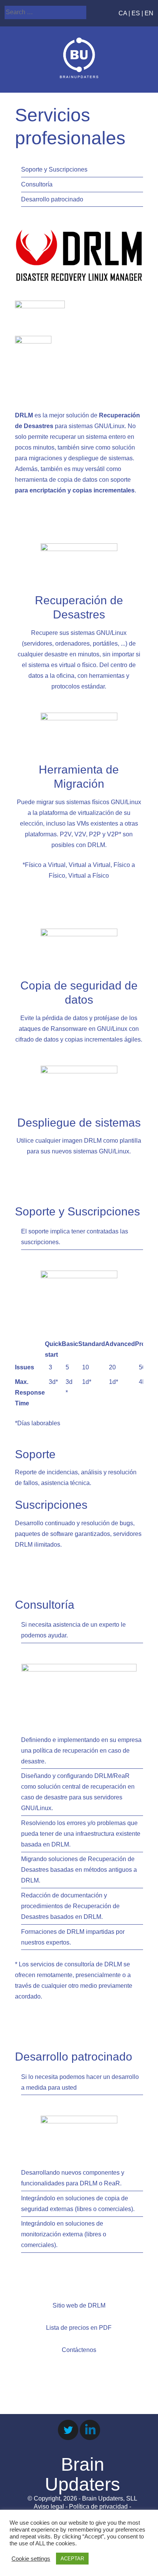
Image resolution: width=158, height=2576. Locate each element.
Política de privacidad (98, 2506)
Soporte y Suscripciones (54, 169)
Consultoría (37, 184)
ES (136, 13)
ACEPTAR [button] (72, 2559)
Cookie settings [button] (31, 2559)
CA (123, 13)
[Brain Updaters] (79, 76)
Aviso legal (49, 2506)
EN (149, 13)
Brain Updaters (82, 2475)
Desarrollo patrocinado (52, 199)
